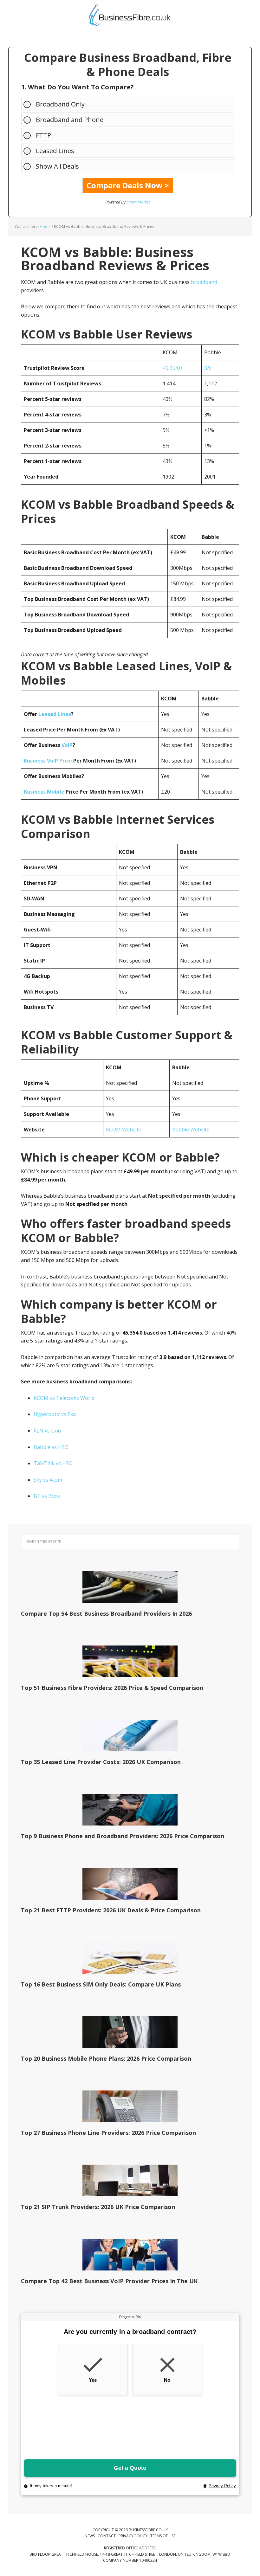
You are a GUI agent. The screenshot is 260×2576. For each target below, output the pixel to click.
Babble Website (191, 1130)
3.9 (208, 368)
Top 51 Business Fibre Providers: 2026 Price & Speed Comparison (112, 1688)
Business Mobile (44, 792)
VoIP (67, 745)
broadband (204, 282)
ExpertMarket (138, 202)
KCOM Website (124, 1130)
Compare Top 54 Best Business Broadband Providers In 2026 (106, 1613)
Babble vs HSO (51, 1447)
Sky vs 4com (48, 1480)
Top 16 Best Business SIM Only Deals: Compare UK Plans (101, 1984)
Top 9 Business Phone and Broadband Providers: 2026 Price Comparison (123, 1836)
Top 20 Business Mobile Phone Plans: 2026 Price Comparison (106, 2058)
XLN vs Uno (47, 1431)
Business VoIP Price (48, 761)
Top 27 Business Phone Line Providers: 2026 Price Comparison (108, 2133)
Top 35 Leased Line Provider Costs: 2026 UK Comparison (101, 1762)
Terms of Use (163, 2536)
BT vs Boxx (47, 1496)
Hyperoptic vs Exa (55, 1414)
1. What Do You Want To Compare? (78, 87)
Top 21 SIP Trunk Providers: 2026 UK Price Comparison (98, 2207)
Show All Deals (57, 166)
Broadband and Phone (70, 120)
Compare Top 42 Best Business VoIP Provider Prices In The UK (109, 2281)
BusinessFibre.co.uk (130, 16)
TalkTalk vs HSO (53, 1463)
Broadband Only (60, 104)
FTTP (43, 135)
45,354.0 (172, 368)
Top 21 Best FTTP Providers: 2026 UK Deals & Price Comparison (111, 1910)
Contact (107, 2536)
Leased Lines (55, 151)
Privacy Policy (133, 2536)
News (90, 2536)
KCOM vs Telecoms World (64, 1398)
